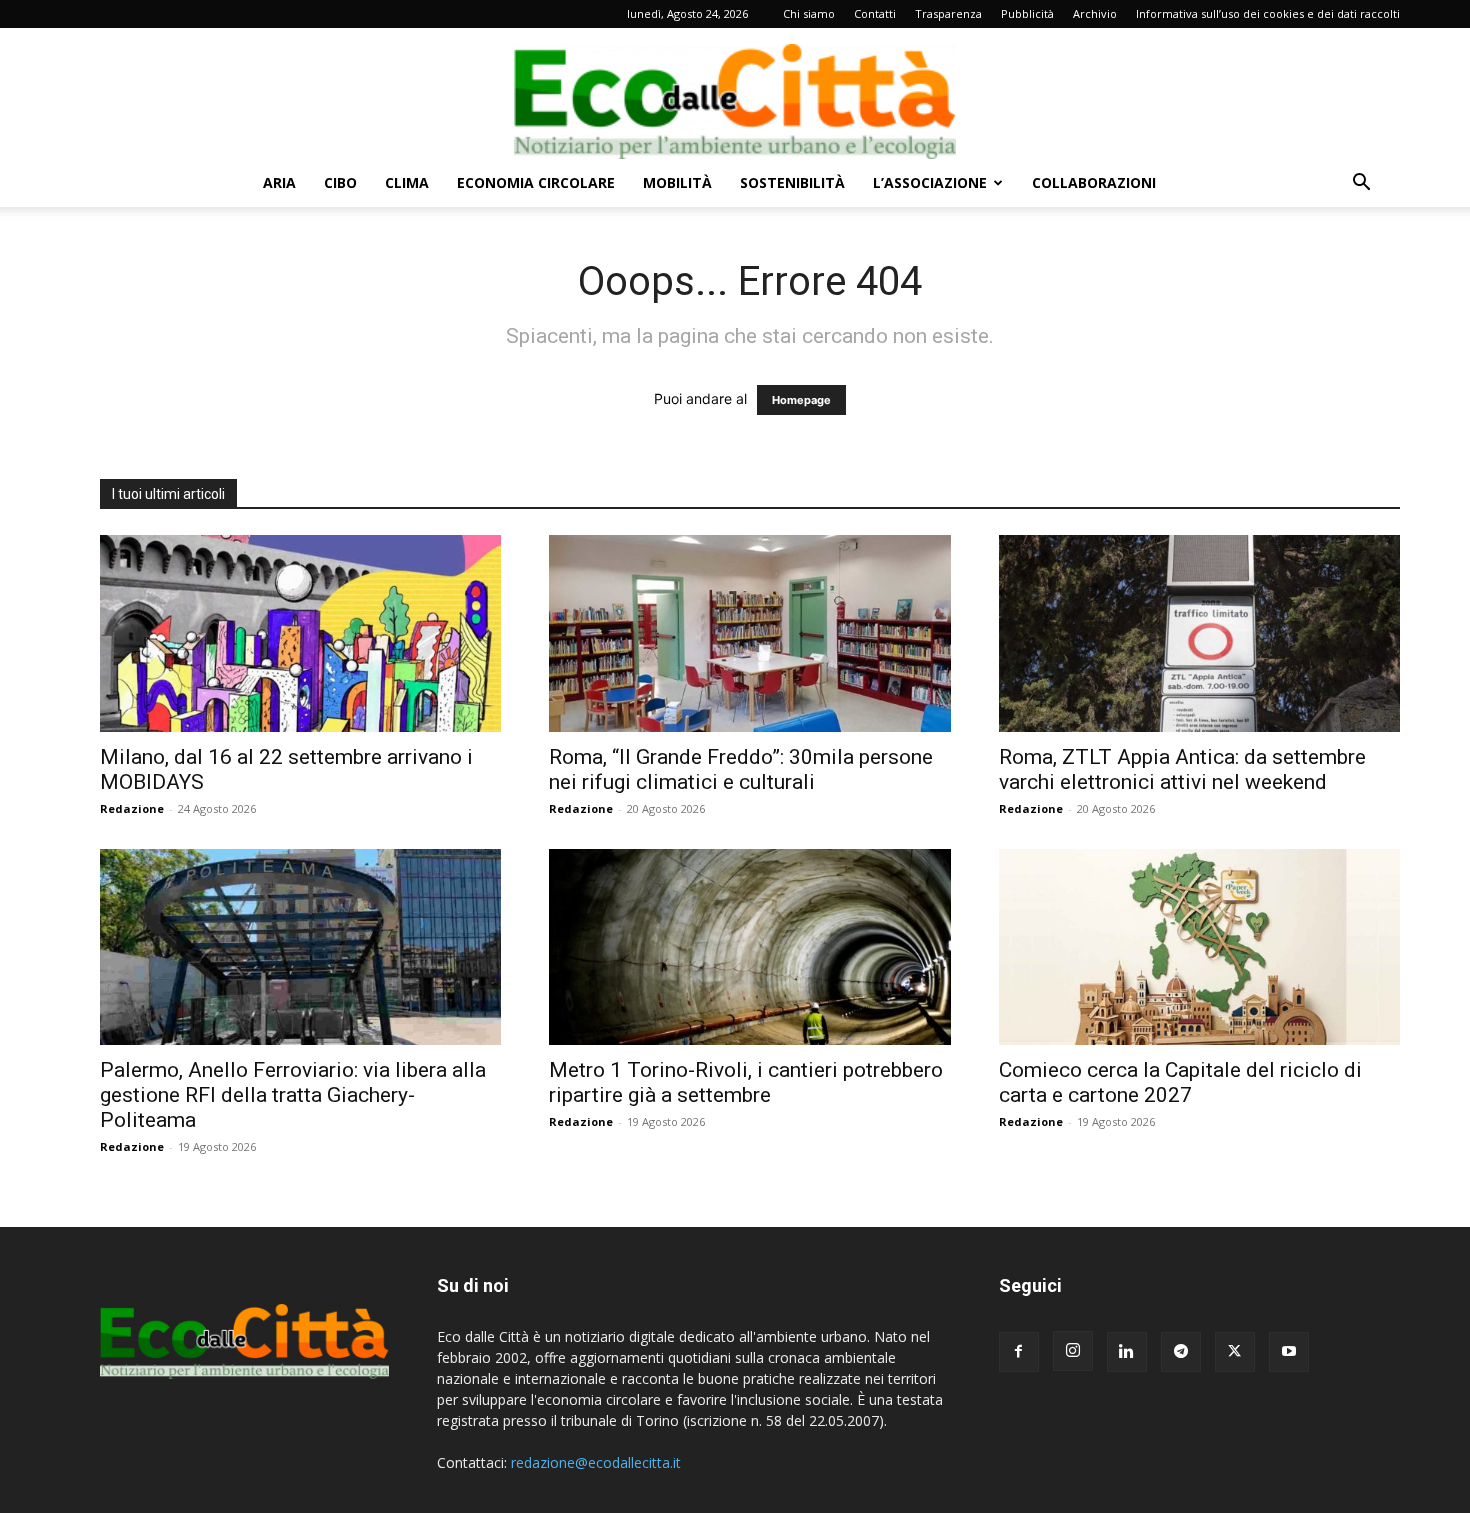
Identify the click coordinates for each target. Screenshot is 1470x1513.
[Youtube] (1289, 1352)
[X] (1235, 1352)
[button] (1361, 184)
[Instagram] (1073, 1351)
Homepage (801, 400)
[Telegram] (1181, 1352)
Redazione (132, 808)
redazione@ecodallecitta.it (596, 1462)
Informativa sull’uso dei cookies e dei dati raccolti (1268, 13)
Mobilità (677, 182)
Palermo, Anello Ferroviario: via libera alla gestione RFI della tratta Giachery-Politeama (293, 1095)
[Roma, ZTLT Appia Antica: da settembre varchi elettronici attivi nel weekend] (1199, 633)
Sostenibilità (792, 182)
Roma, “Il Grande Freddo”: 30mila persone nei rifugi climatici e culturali (741, 769)
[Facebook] (1019, 1352)
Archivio (1095, 13)
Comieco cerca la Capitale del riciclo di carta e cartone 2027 (1180, 1082)
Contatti (875, 13)
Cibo (340, 182)
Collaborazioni (1094, 182)
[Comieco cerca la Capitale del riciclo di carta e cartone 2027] (1199, 947)
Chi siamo (809, 13)
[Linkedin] (1127, 1352)
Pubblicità (1027, 13)
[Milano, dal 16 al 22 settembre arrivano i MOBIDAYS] (300, 633)
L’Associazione (930, 182)
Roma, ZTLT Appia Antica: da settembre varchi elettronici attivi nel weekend (1182, 769)
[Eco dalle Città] (735, 94)
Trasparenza (948, 13)
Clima (407, 182)
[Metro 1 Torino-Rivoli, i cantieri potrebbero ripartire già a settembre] (749, 947)
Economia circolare (536, 182)
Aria (279, 182)
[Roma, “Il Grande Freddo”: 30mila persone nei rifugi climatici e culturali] (749, 633)
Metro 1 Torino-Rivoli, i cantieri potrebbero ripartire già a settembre (746, 1082)
